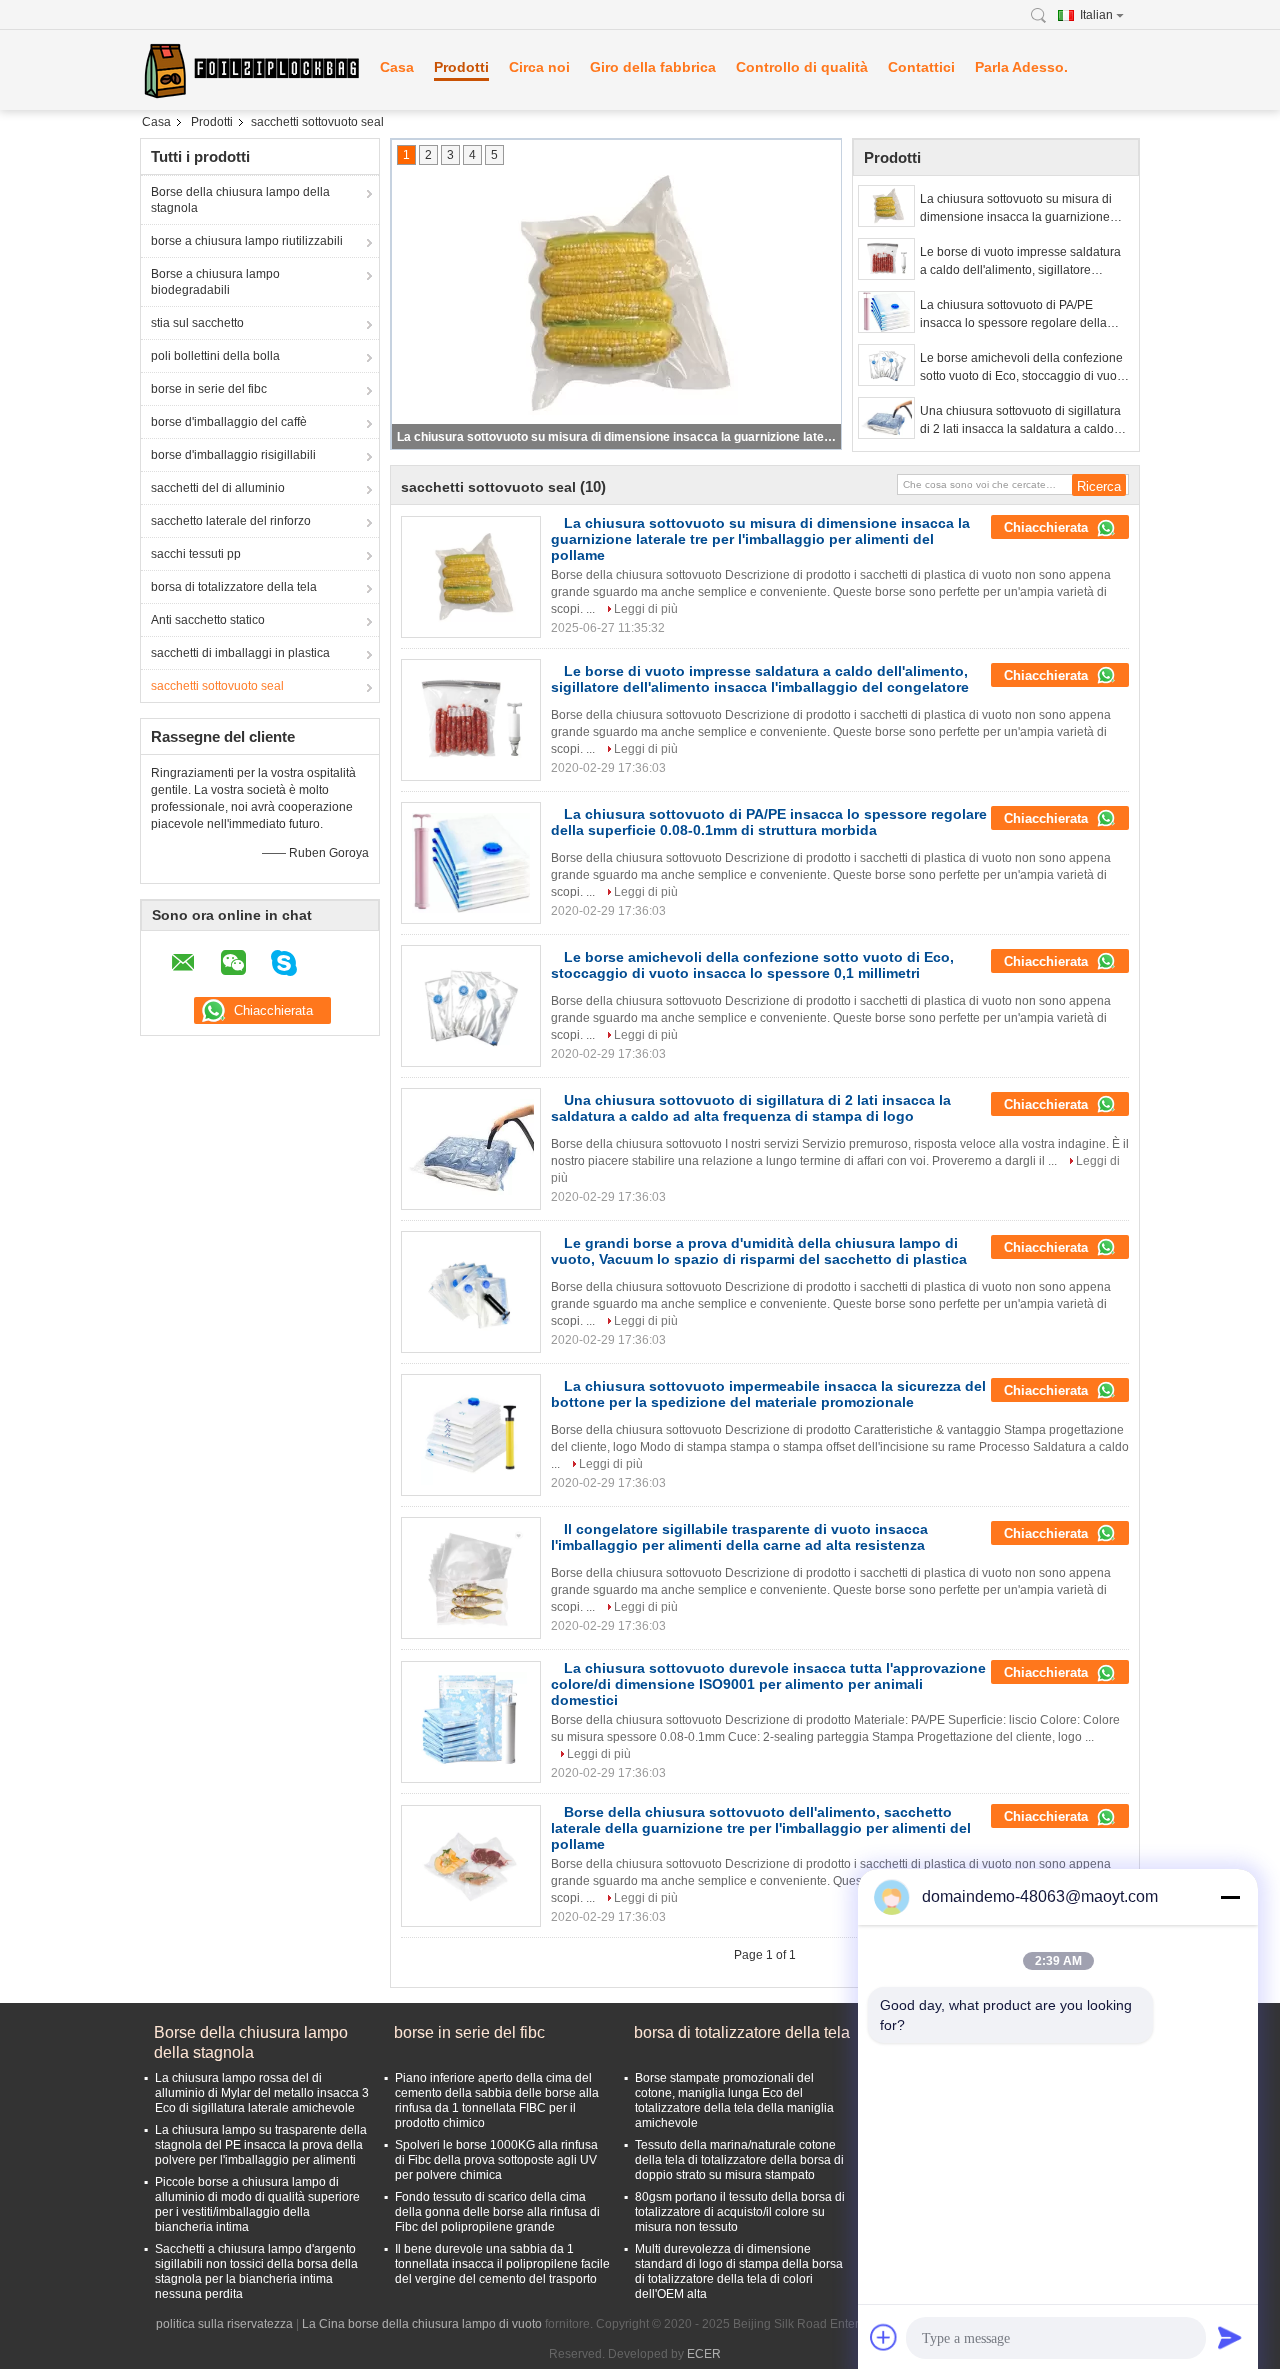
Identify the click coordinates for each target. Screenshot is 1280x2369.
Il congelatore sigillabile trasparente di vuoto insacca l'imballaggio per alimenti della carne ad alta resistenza (739, 1537)
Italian (1096, 15)
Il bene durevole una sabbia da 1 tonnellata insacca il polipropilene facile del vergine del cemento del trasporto (502, 2264)
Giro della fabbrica (653, 67)
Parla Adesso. (1021, 67)
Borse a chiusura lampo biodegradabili (215, 282)
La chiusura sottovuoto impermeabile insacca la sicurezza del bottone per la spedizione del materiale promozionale (768, 1394)
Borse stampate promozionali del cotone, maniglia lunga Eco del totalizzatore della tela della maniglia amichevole (734, 2100)
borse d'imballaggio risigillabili (233, 455)
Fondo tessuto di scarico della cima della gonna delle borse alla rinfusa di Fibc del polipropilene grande (497, 2212)
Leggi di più (646, 609)
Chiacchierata (1048, 527)
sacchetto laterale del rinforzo (231, 521)
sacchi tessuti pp (196, 554)
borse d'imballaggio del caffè (229, 422)
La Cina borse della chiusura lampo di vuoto (422, 2324)
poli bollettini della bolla (215, 356)
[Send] (1230, 2337)
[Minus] (1230, 1897)
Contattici (921, 67)
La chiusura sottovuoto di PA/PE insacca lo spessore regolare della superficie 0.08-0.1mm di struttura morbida (1013, 315)
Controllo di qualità (802, 67)
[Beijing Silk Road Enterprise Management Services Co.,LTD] (250, 70)
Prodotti (461, 67)
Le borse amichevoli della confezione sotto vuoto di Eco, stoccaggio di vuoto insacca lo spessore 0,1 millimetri (1023, 368)
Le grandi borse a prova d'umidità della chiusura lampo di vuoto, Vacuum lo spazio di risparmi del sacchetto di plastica (759, 1251)
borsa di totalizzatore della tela (234, 587)
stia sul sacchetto (197, 323)
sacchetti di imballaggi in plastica (240, 653)
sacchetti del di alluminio (218, 488)
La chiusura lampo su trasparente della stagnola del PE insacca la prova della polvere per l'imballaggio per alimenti (261, 2145)
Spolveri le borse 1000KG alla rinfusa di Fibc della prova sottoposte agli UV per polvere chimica (496, 2160)
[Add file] (884, 2337)
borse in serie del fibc (209, 389)
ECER (704, 2354)
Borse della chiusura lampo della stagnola (240, 200)
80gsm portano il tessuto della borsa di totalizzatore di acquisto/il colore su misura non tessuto (740, 2212)
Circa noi (539, 67)
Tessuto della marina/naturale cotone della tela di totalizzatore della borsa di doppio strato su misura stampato (739, 2160)
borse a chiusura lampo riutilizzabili (247, 241)
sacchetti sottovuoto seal (217, 686)
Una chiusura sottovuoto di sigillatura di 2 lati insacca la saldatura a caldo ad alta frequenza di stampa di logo (1020, 421)
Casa (397, 67)
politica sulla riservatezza (224, 2324)
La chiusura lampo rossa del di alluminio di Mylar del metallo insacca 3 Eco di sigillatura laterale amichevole (262, 2093)
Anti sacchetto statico (208, 620)
